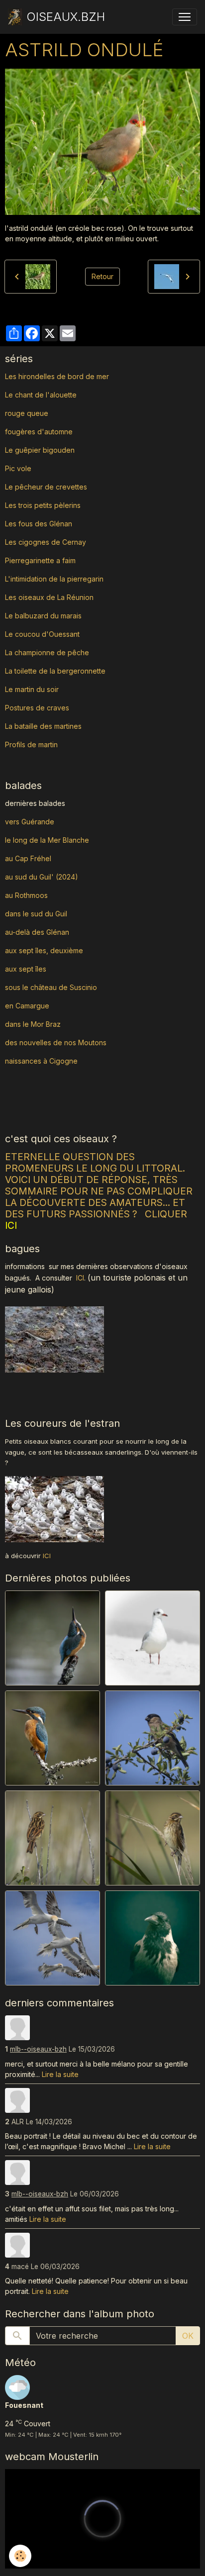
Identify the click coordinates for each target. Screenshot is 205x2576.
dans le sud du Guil (36, 914)
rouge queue (27, 413)
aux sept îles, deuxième (44, 950)
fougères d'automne (39, 432)
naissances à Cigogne (41, 1061)
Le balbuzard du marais (43, 616)
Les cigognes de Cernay (46, 542)
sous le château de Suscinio (51, 987)
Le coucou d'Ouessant (42, 634)
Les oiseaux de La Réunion (49, 597)
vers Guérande (30, 822)
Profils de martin (31, 744)
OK (188, 2336)
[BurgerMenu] (185, 17)
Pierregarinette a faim (40, 560)
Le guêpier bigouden (40, 450)
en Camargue (28, 1006)
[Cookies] (20, 2556)
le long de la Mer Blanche (47, 840)
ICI (80, 1278)
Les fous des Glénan (39, 524)
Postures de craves (37, 708)
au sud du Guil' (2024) (42, 877)
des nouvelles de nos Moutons (56, 1042)
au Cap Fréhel (28, 858)
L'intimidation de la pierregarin (54, 579)
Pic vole (19, 468)
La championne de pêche (47, 652)
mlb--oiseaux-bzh (38, 2049)
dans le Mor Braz (33, 1024)
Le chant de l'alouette (41, 395)
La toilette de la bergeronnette (55, 671)
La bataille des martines (43, 726)
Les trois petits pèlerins (43, 505)
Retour (102, 276)
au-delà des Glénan (37, 932)
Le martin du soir (32, 689)
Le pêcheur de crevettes (46, 487)
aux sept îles (26, 969)
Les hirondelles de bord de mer (57, 376)
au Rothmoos (26, 895)
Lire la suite (60, 2074)
